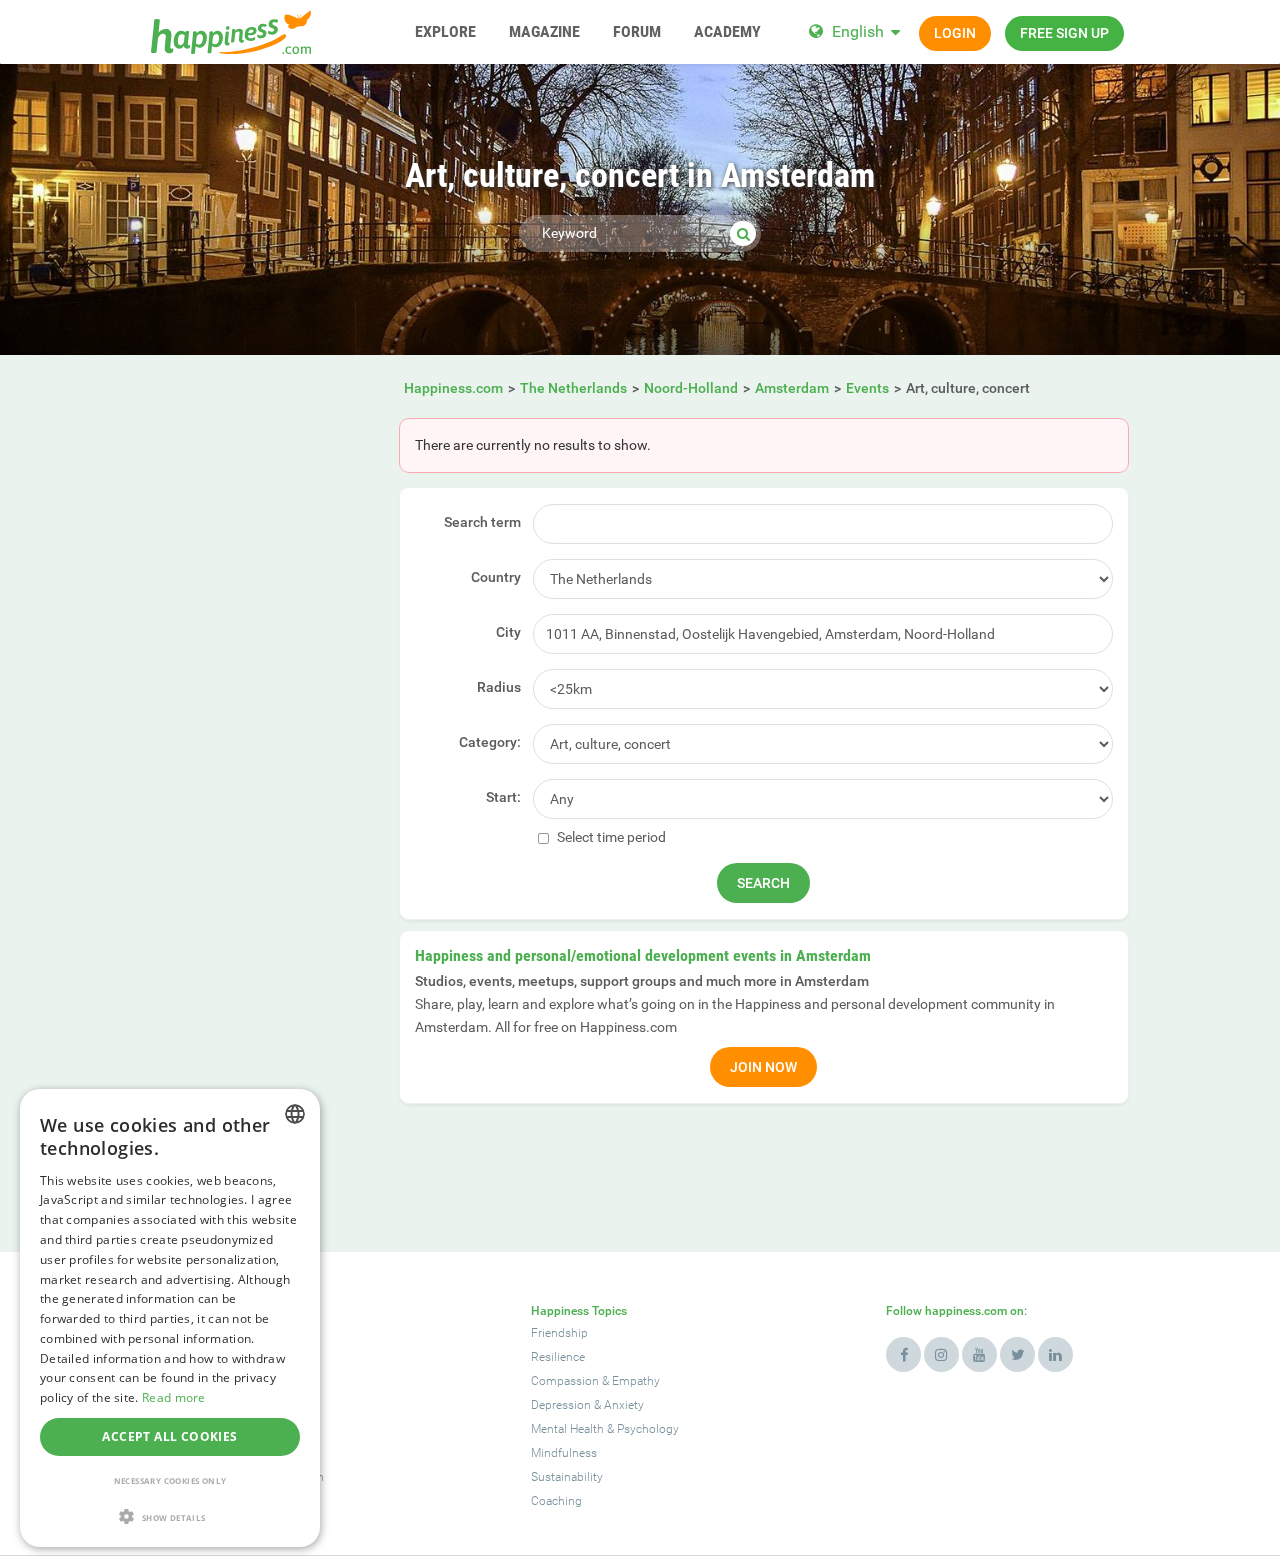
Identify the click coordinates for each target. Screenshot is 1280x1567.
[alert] (170, 1318)
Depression (561, 1405)
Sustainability (567, 1477)
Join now (763, 1067)
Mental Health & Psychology (605, 1429)
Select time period (610, 837)
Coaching (556, 1501)
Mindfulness (564, 1453)
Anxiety (624, 1405)
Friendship (559, 1333)
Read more (174, 1397)
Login (955, 33)
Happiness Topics (579, 1311)
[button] (170, 1516)
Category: (490, 742)
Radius (499, 687)
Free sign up (1064, 33)
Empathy (636, 1381)
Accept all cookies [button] (169, 1436)
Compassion (565, 1381)
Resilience (558, 1357)
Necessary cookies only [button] (170, 1480)
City (508, 632)
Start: (503, 797)
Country (496, 577)
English (858, 31)
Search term (482, 522)
